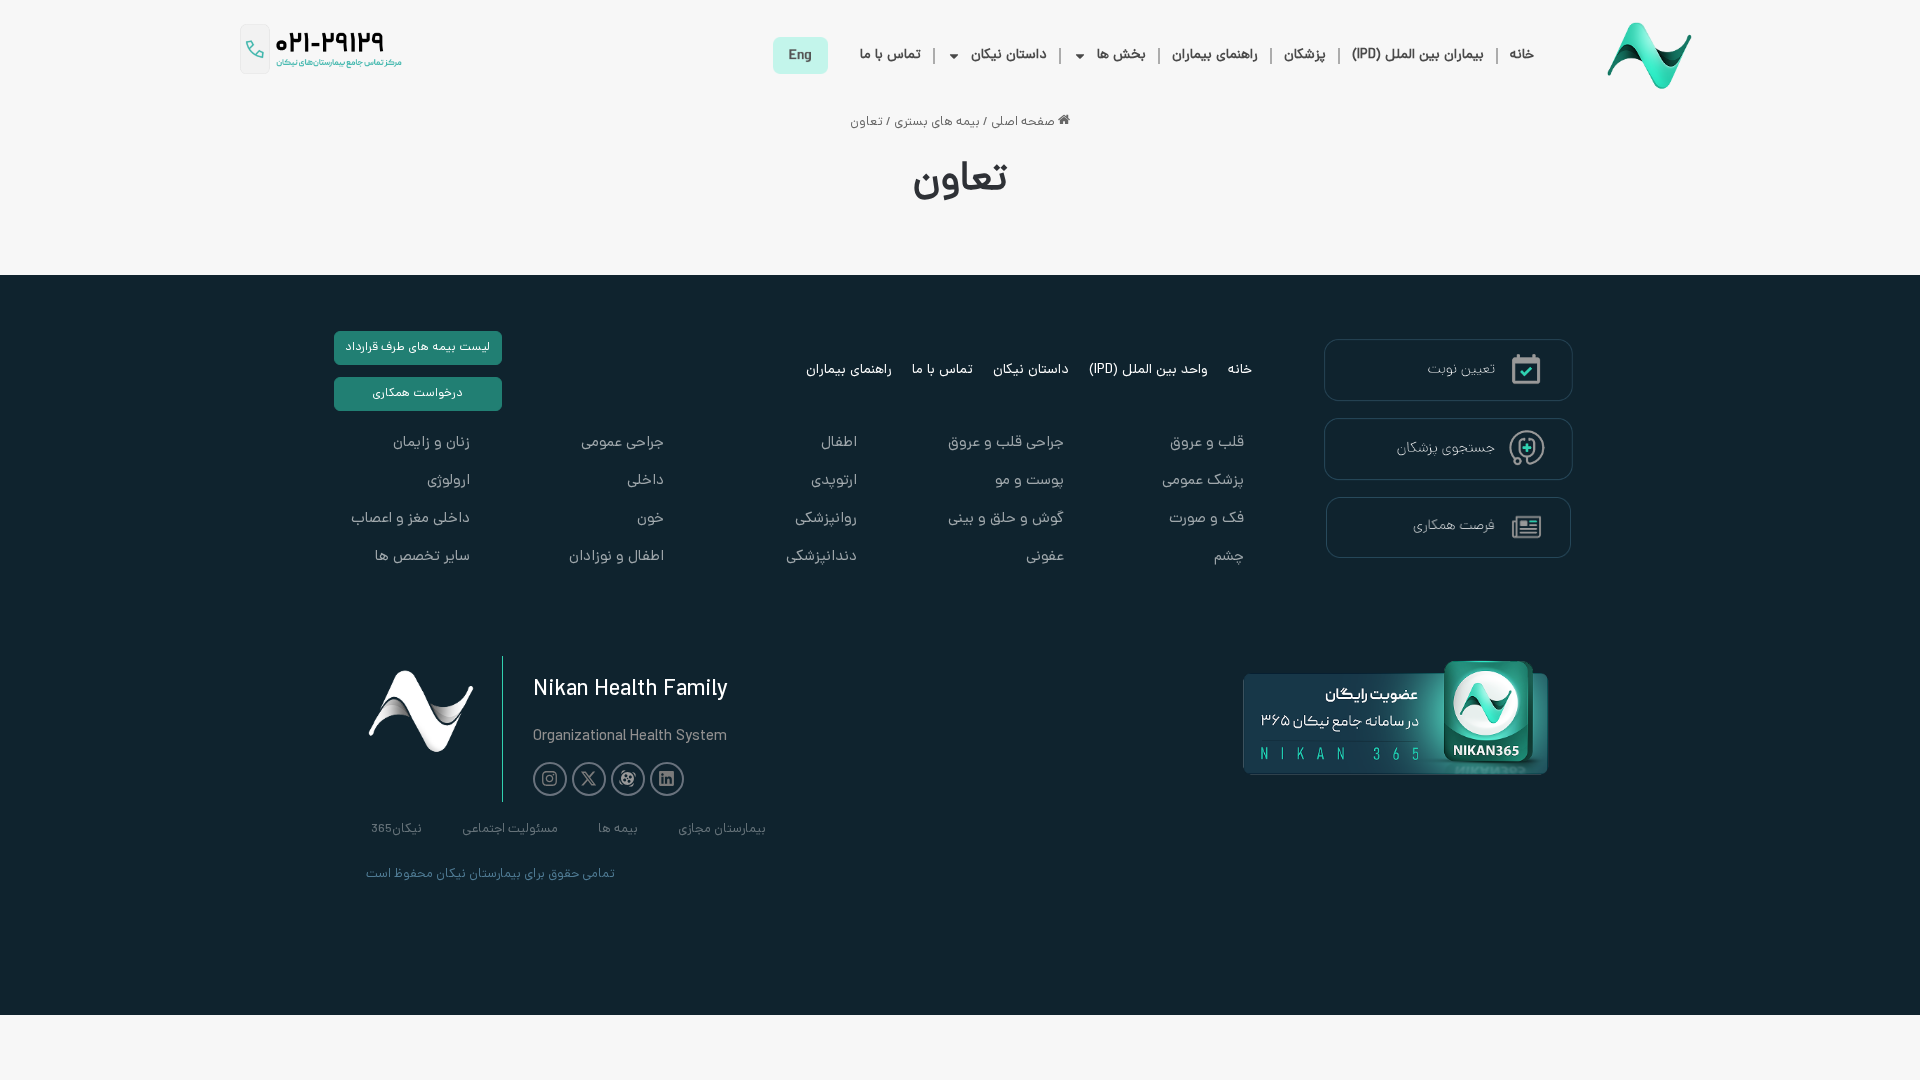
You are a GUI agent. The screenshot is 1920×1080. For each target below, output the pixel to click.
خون (650, 519)
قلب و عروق (1207, 443)
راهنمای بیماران (1215, 55)
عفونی (1045, 557)
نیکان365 (396, 829)
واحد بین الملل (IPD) (1148, 370)
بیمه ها (618, 829)
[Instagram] (550, 779)
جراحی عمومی (622, 443)
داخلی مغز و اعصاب (410, 519)
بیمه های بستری (937, 122)
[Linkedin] (667, 779)
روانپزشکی (826, 519)
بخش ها (1121, 55)
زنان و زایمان (431, 443)
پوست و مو (1029, 481)
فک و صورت (1206, 519)
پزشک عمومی (1203, 481)
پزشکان (1305, 55)
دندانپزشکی (821, 557)
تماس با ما (890, 55)
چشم (1229, 557)
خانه (1522, 55)
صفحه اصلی (1024, 122)
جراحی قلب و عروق (1006, 443)
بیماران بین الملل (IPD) (1418, 55)
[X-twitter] (589, 779)
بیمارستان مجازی (722, 829)
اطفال (839, 443)
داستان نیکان (1009, 55)
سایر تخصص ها (422, 557)
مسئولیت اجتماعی (510, 829)
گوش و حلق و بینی (1006, 519)
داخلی (645, 481)
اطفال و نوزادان (616, 557)
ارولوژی (448, 481)
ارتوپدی (834, 481)
